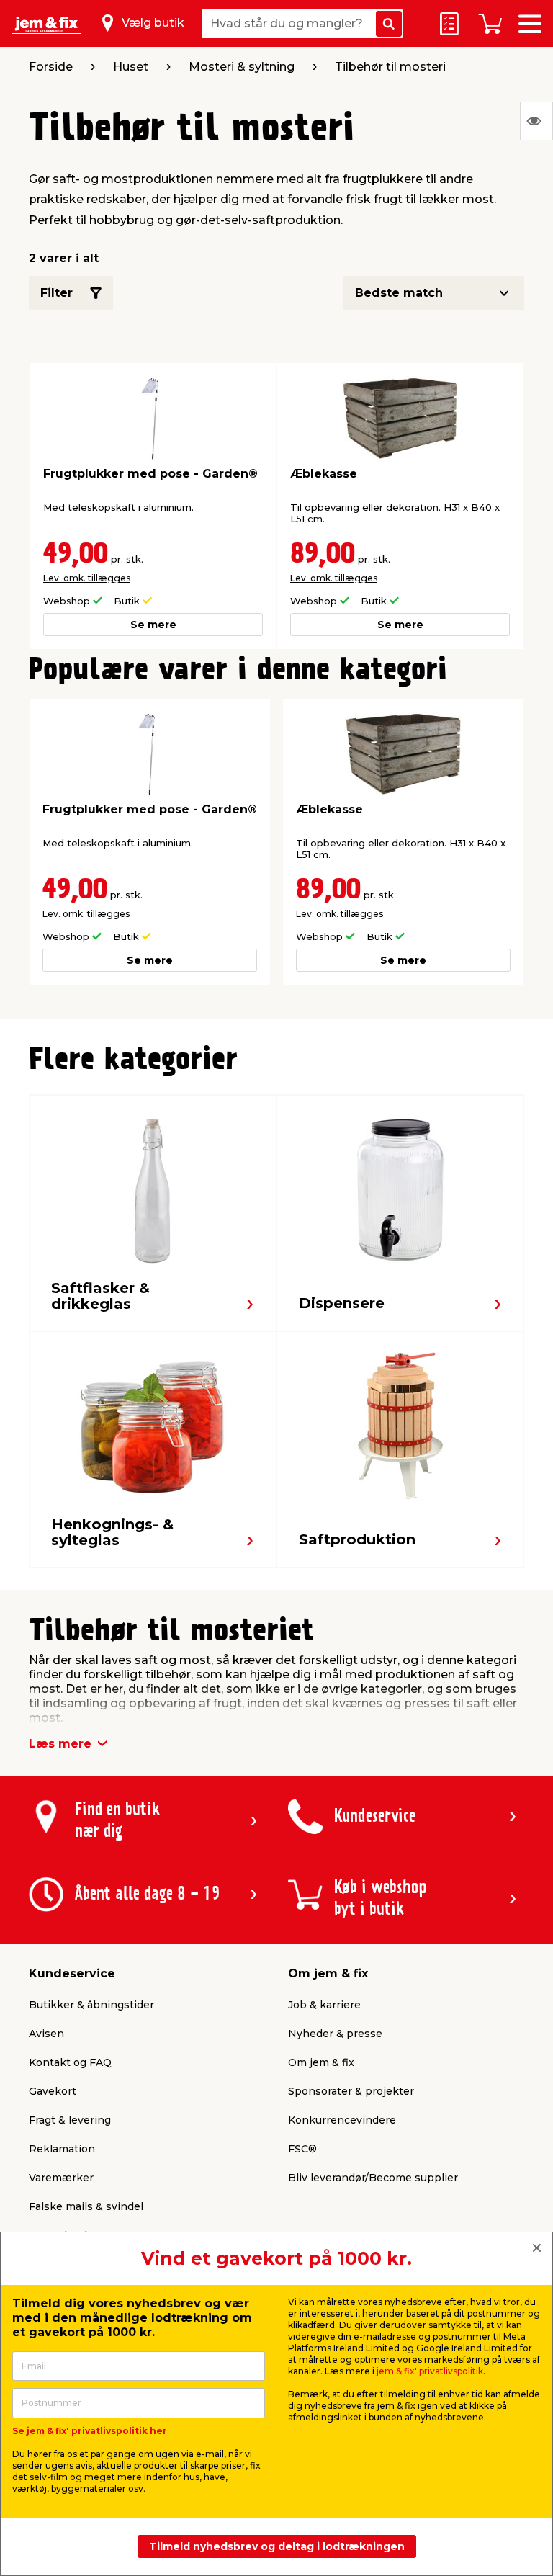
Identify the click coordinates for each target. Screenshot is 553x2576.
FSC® (302, 2149)
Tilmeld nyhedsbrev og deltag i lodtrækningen (277, 2546)
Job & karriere (324, 2005)
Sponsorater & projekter (351, 2091)
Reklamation (62, 2149)
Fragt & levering (70, 2120)
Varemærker (61, 2178)
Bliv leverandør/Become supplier (373, 2178)
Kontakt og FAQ (70, 2062)
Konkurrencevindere (342, 2120)
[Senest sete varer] (536, 121)
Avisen (46, 2034)
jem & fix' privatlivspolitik (430, 2371)
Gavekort (53, 2091)
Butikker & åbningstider (91, 2005)
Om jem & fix (321, 2062)
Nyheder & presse (335, 2034)
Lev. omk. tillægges (87, 578)
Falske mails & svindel (86, 2206)
